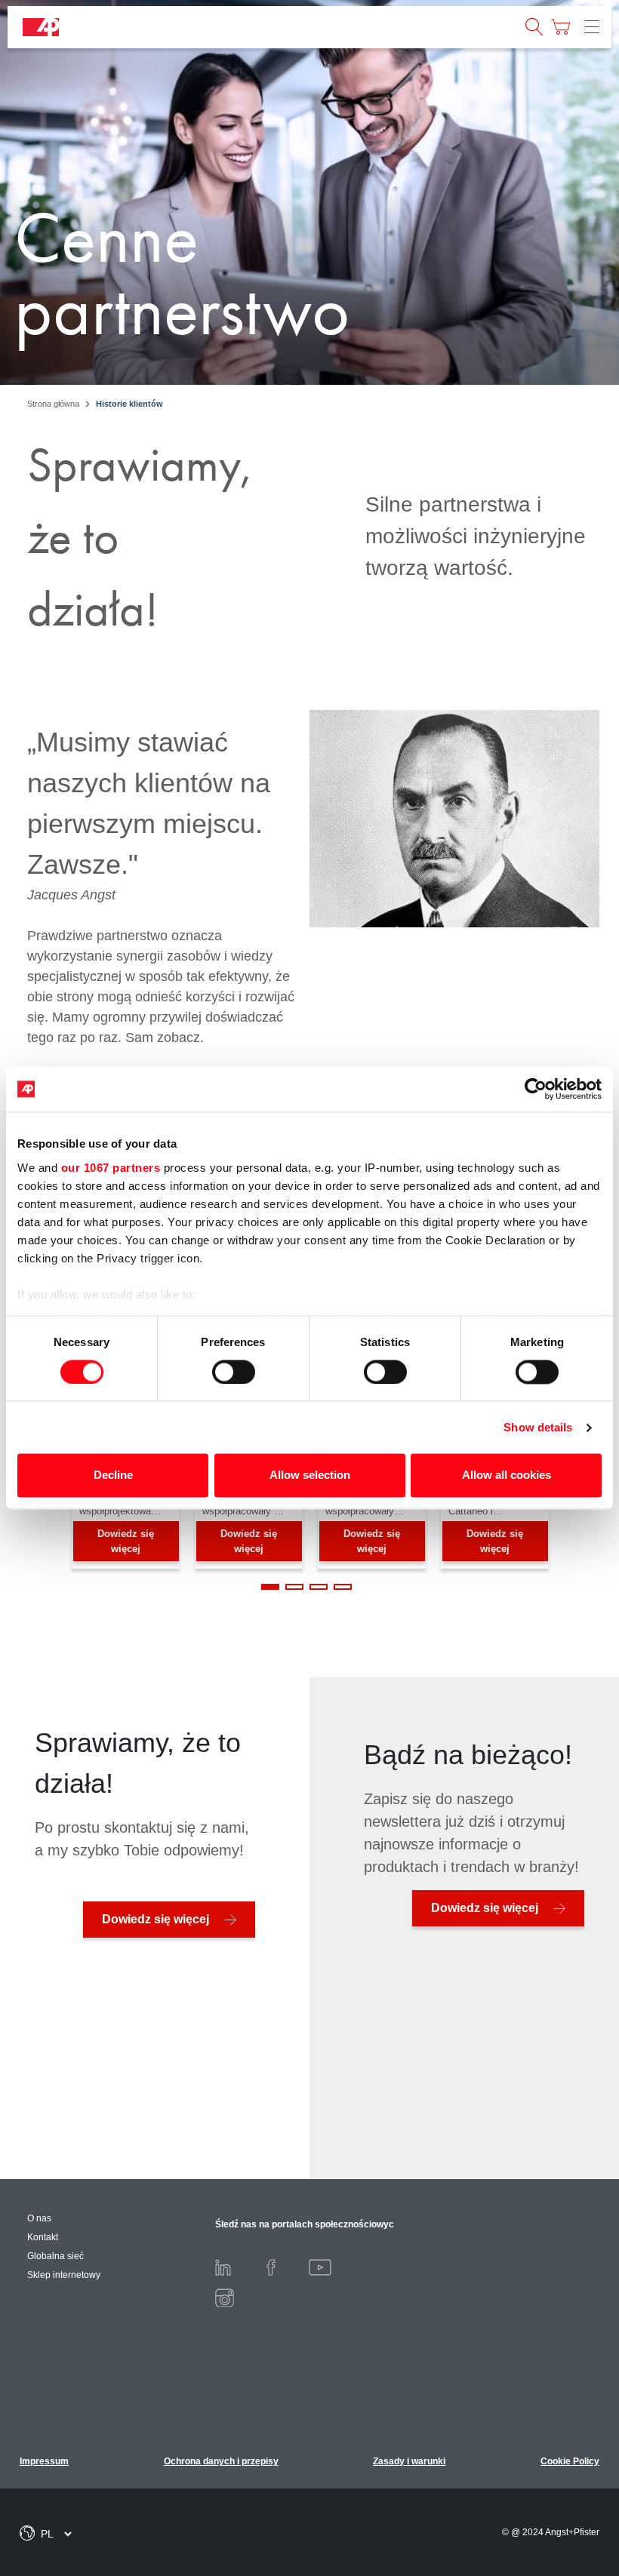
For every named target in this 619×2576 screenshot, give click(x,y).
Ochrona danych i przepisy (221, 2461)
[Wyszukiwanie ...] (534, 27)
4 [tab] (343, 1587)
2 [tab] (294, 1587)
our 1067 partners (111, 1168)
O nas (39, 2218)
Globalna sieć (55, 2256)
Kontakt (43, 2237)
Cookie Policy (570, 2461)
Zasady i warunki (409, 2461)
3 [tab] (319, 1587)
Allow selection (310, 1476)
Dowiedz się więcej (126, 1541)
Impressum (44, 2461)
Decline (113, 1476)
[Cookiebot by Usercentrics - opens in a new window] (536, 1089)
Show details (538, 1427)
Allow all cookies (507, 1476)
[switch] (234, 1372)
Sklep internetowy (64, 2275)
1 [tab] (270, 1587)
